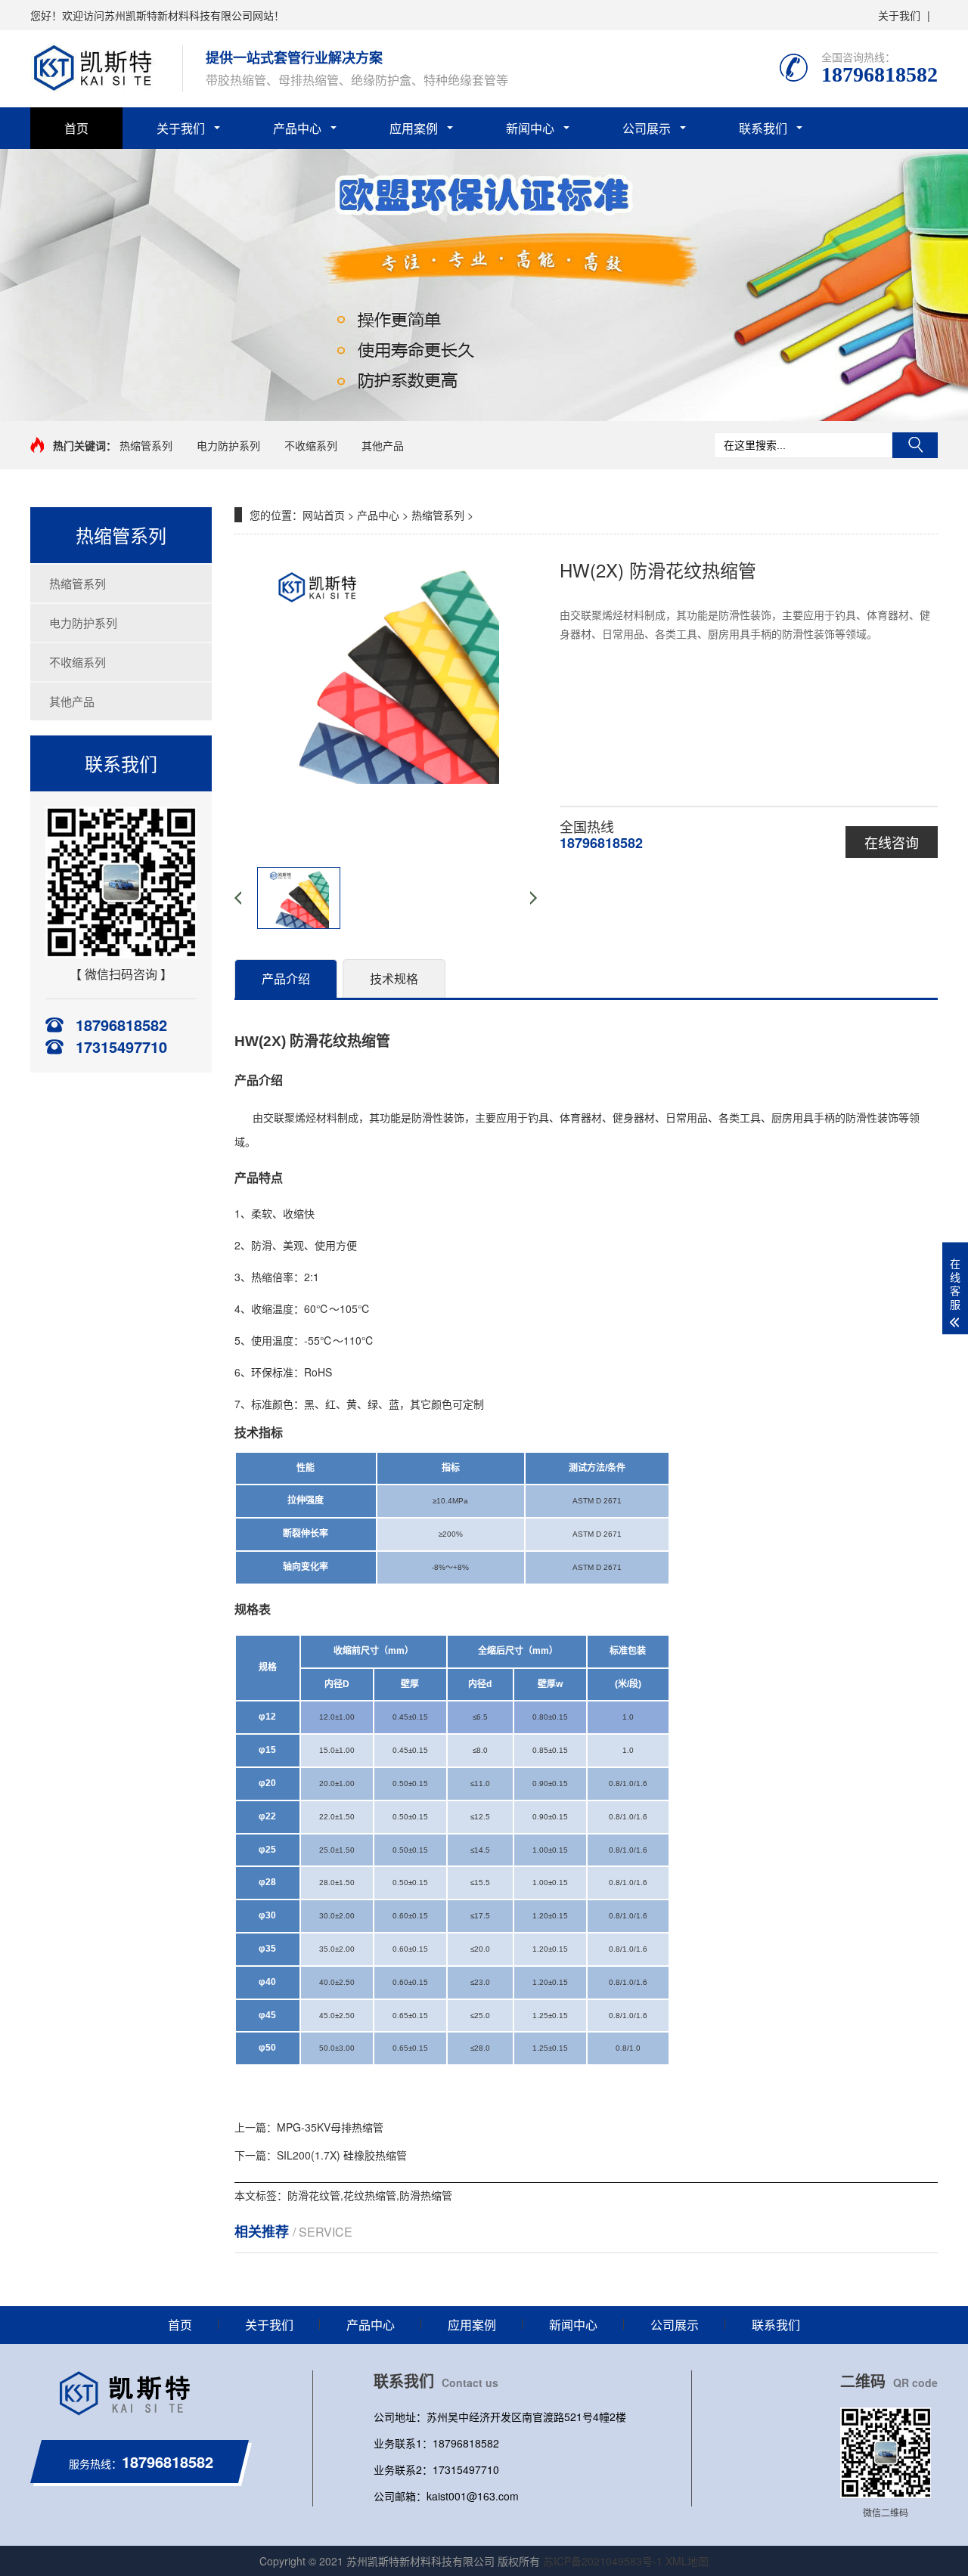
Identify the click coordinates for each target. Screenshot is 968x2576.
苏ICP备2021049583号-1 (603, 2561)
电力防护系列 (228, 445)
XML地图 (687, 2561)
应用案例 (414, 128)
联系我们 (763, 128)
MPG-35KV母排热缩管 (330, 2127)
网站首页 (324, 515)
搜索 (915, 445)
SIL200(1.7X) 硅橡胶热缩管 (342, 2155)
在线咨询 (892, 842)
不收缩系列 (311, 445)
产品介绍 (286, 978)
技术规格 (394, 978)
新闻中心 (530, 128)
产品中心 (297, 128)
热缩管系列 (146, 445)
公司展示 (647, 128)
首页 (76, 128)
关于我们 (899, 15)
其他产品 (383, 445)
